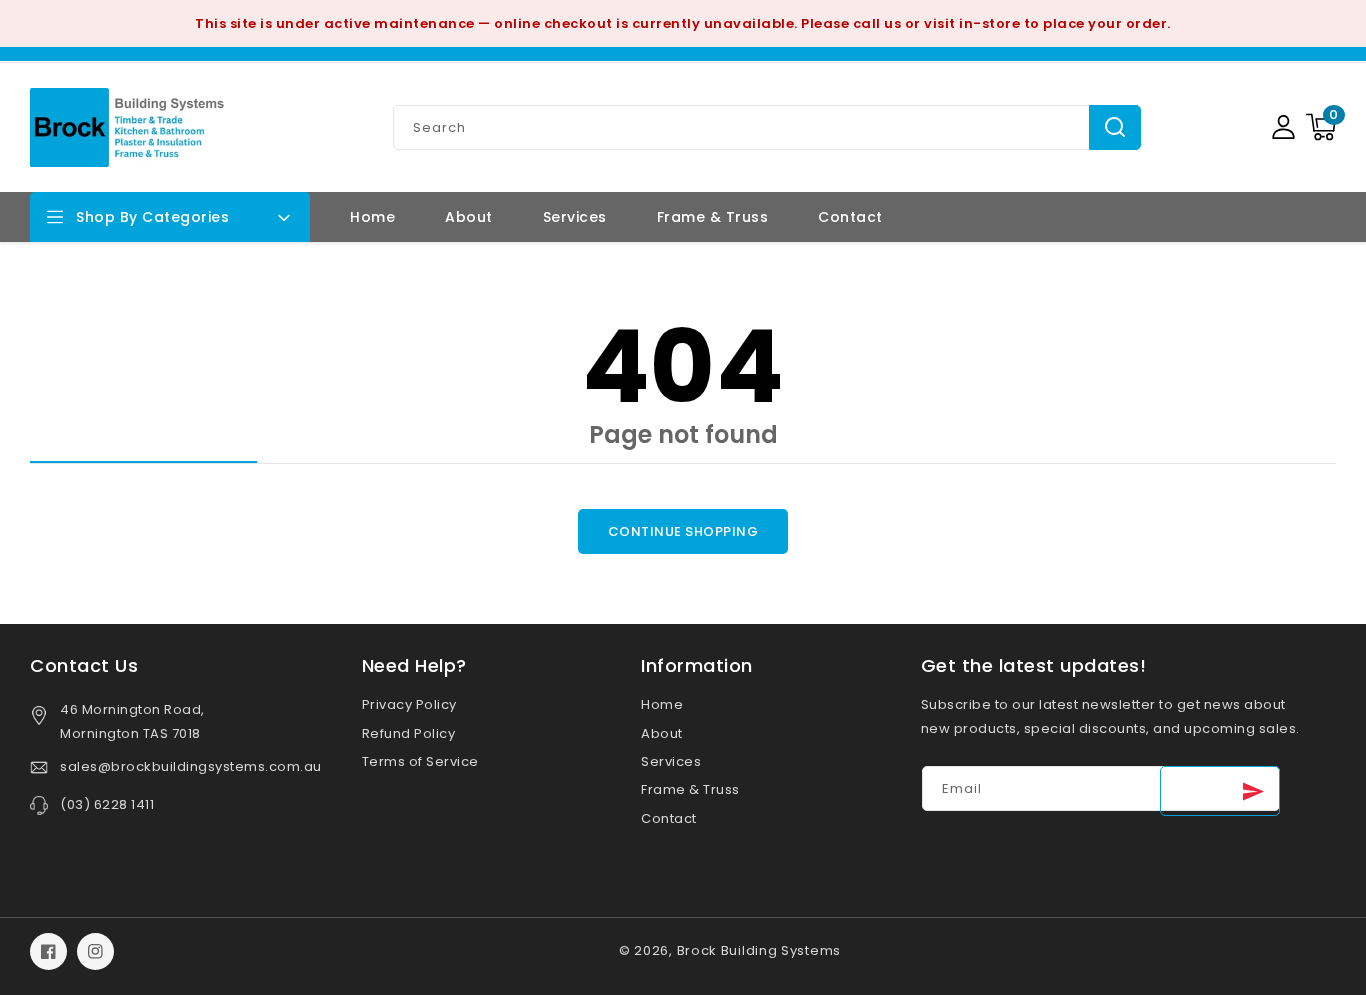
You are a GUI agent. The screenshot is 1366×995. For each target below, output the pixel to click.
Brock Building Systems (759, 950)
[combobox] (767, 127)
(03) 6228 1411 (107, 804)
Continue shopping (683, 531)
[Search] (1115, 127)
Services (671, 761)
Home (662, 704)
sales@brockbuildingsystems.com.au (191, 766)
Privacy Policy (409, 704)
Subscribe (1220, 791)
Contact (669, 818)
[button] (1321, 127)
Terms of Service (420, 761)
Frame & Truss (690, 789)
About (662, 733)
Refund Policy (409, 733)
